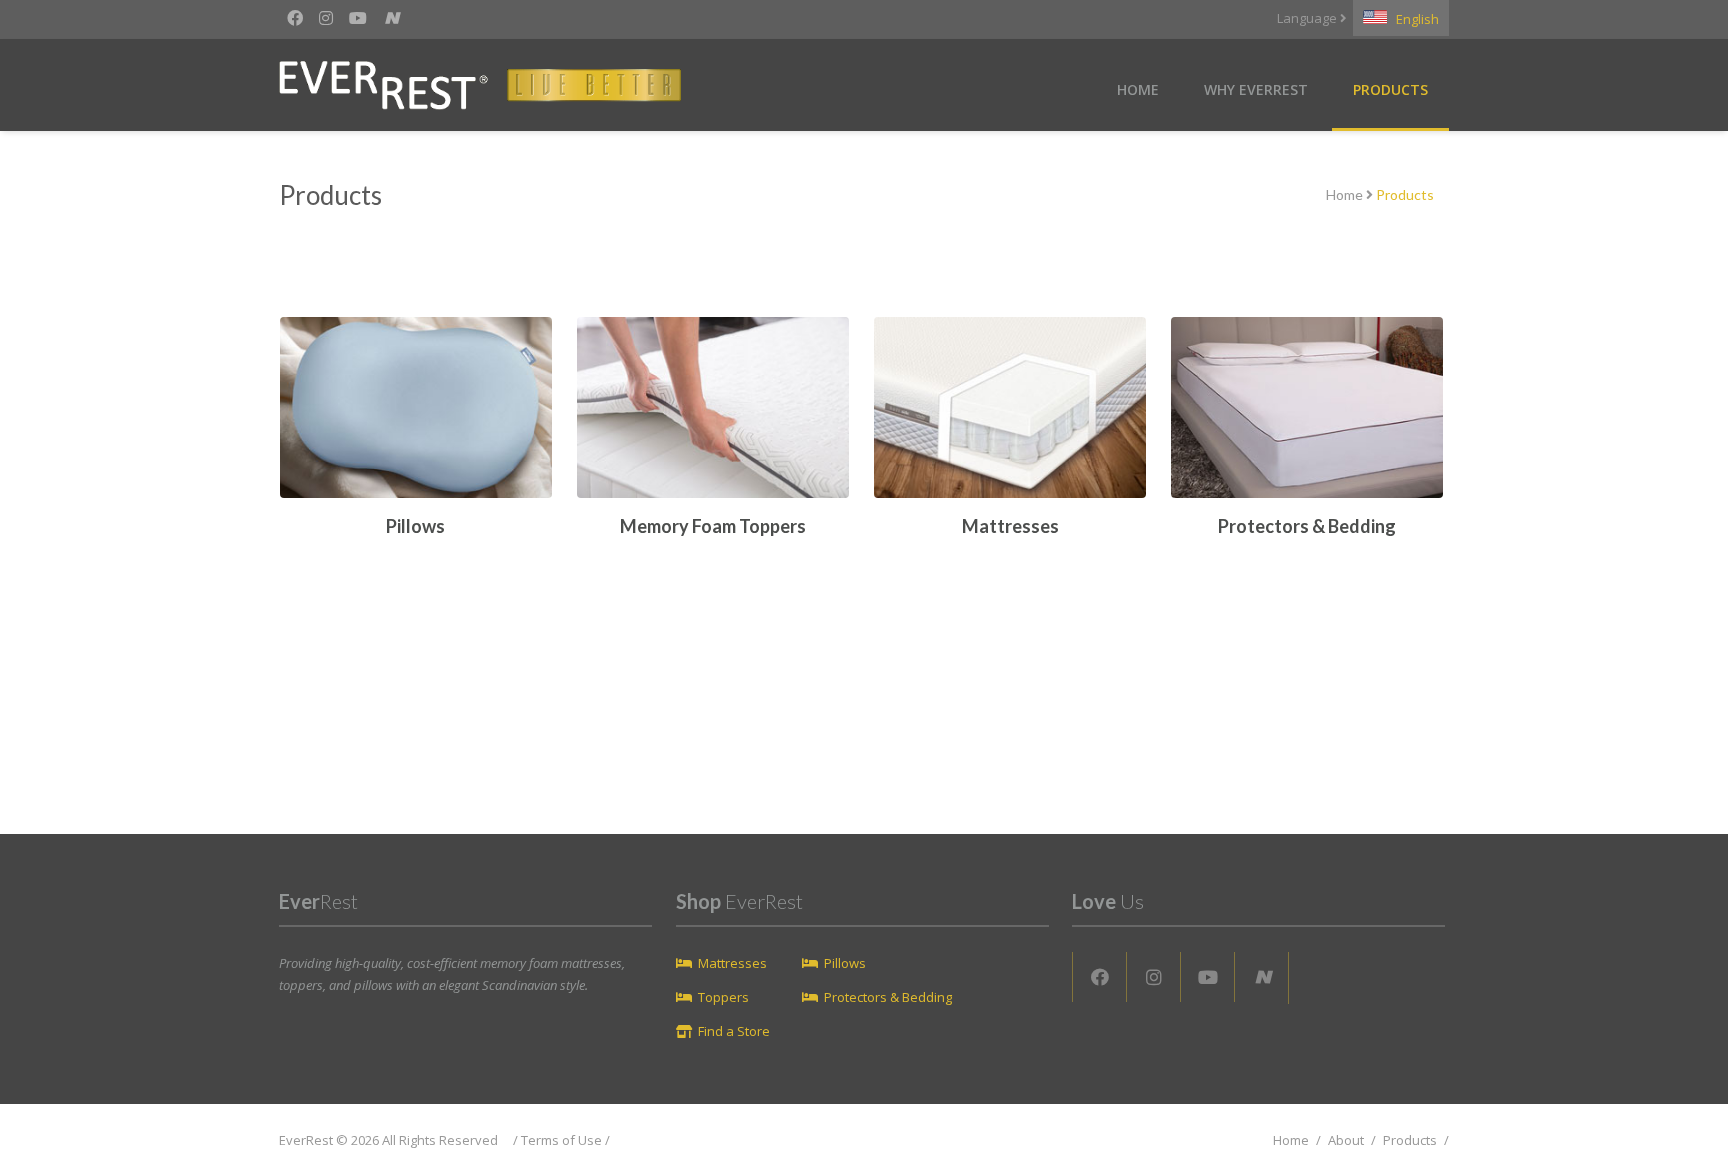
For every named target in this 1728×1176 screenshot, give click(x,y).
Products (1390, 89)
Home (1138, 89)
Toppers (723, 997)
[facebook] (295, 18)
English (1413, 19)
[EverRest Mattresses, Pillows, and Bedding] (515, 88)
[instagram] (326, 18)
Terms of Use (561, 1140)
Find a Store (734, 1031)
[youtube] (358, 18)
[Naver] (391, 19)
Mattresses (732, 963)
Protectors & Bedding (888, 997)
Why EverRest (1256, 89)
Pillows (845, 963)
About (1346, 1140)
